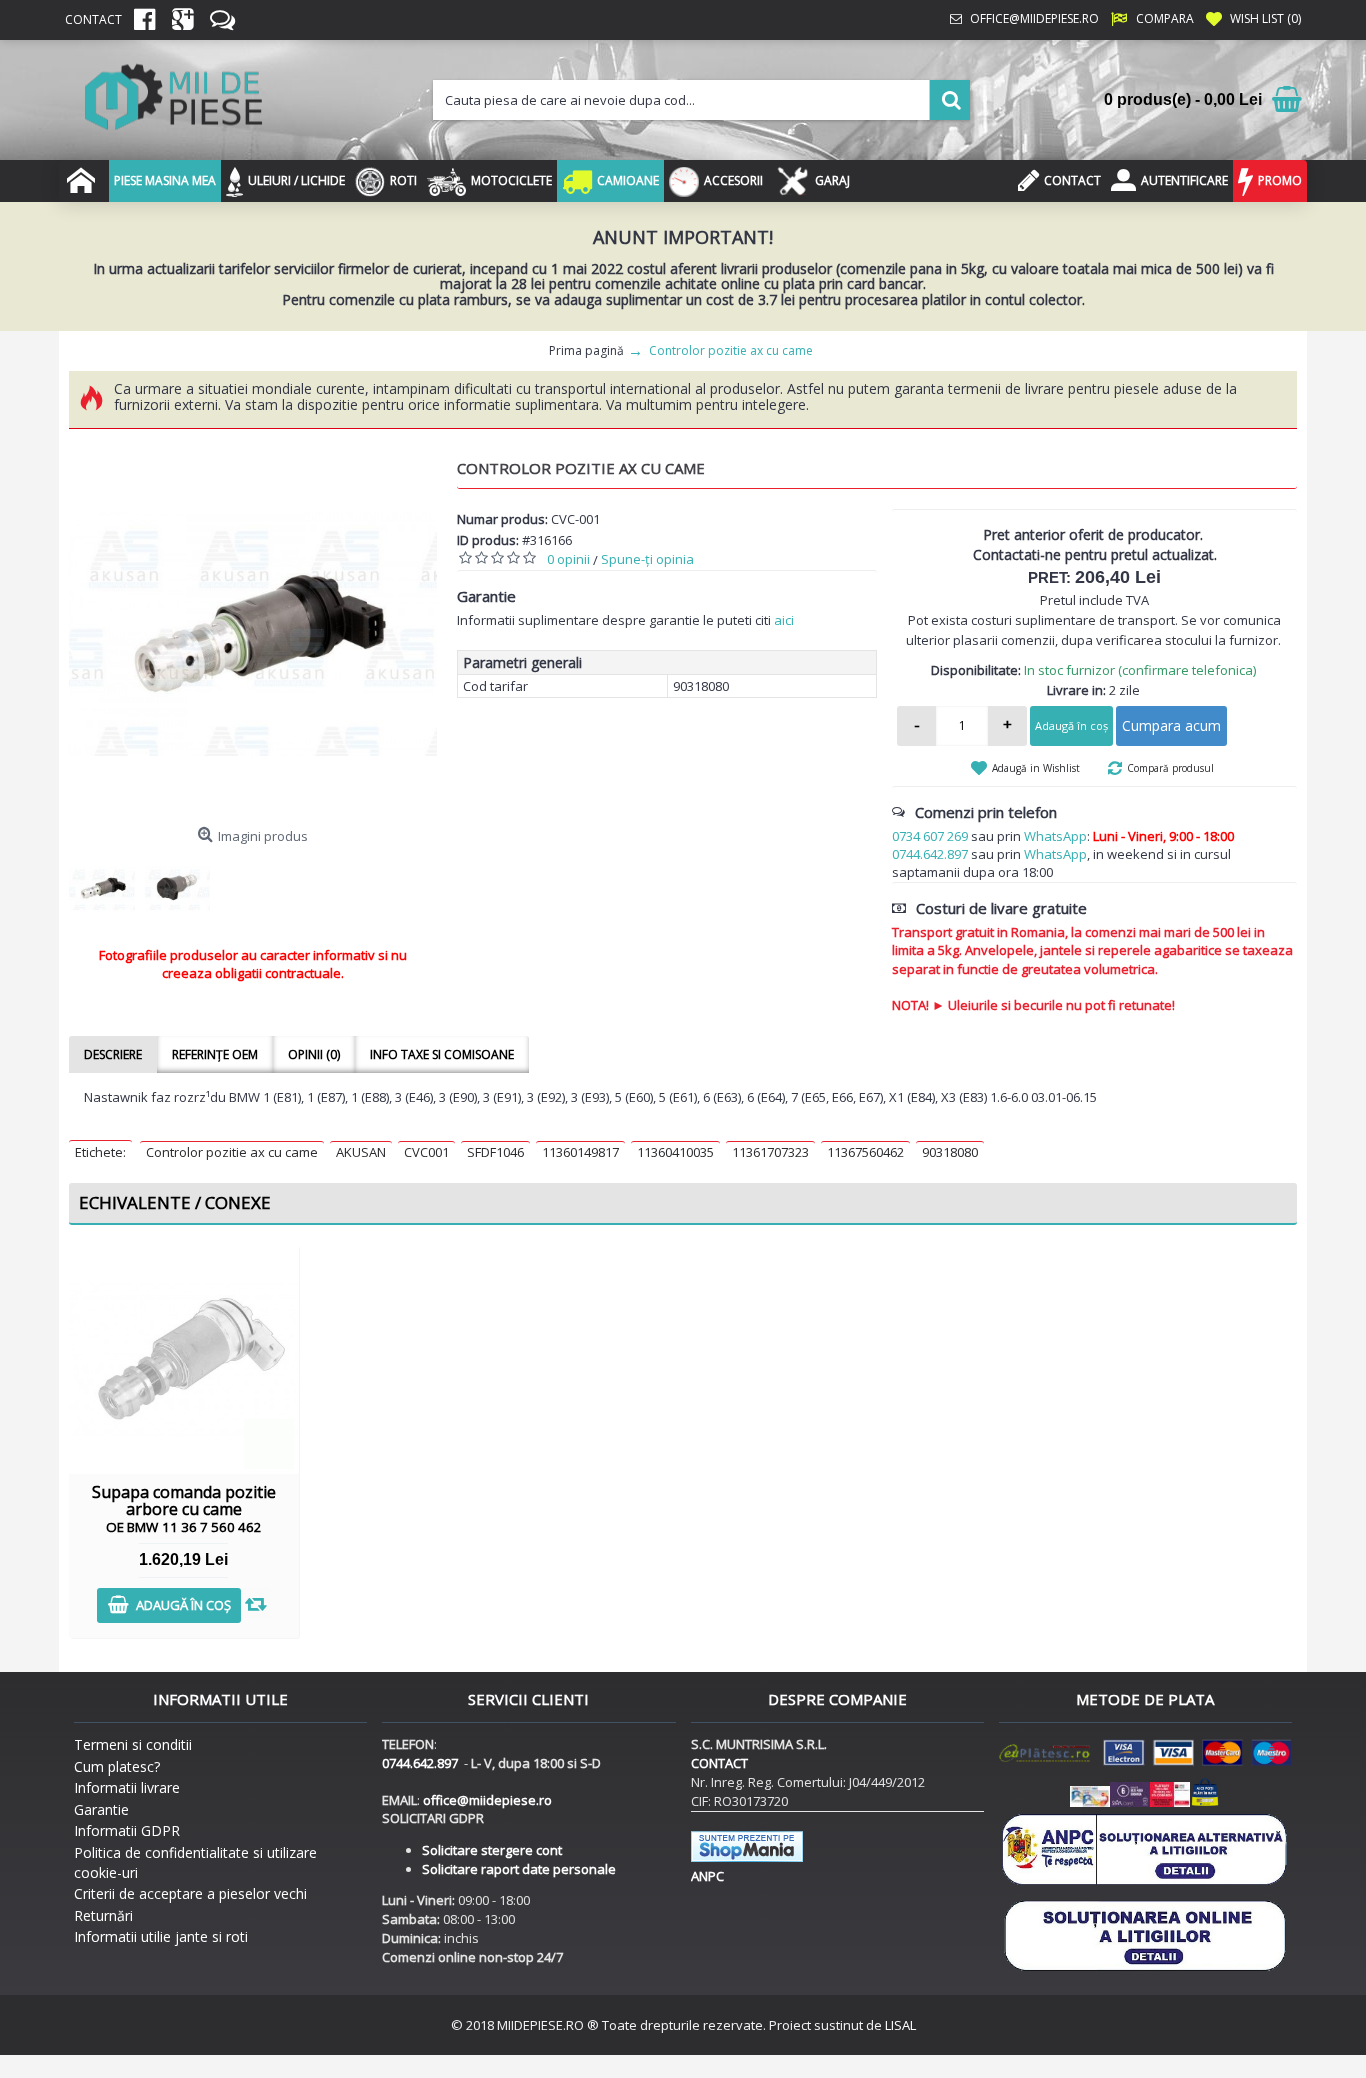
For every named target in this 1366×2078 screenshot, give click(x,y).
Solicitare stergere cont (492, 1850)
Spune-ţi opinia (647, 559)
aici (784, 620)
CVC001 (426, 1152)
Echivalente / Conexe (175, 1202)
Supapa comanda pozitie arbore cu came (184, 1508)
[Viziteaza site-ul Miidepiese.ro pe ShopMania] (747, 1857)
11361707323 (770, 1152)
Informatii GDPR (127, 1830)
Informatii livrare (127, 1787)
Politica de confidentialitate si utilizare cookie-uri (195, 1862)
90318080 (950, 1152)
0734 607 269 (930, 836)
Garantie (101, 1809)
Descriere (113, 1054)
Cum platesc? (117, 1766)
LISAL (900, 2025)
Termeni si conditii (133, 1744)
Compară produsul (1170, 768)
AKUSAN (361, 1152)
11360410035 (675, 1152)
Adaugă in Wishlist (1036, 768)
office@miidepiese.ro (487, 1800)
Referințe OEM (215, 1054)
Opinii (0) (314, 1054)
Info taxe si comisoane (442, 1054)
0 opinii (568, 559)
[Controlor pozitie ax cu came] (253, 633)
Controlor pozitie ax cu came (232, 1152)
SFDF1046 (495, 1152)
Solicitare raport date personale (519, 1869)
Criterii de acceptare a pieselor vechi (190, 1893)
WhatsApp (1055, 836)
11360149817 (580, 1152)
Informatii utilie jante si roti (161, 1936)
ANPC (707, 1876)
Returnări (103, 1915)
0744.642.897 (930, 854)
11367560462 (865, 1152)
